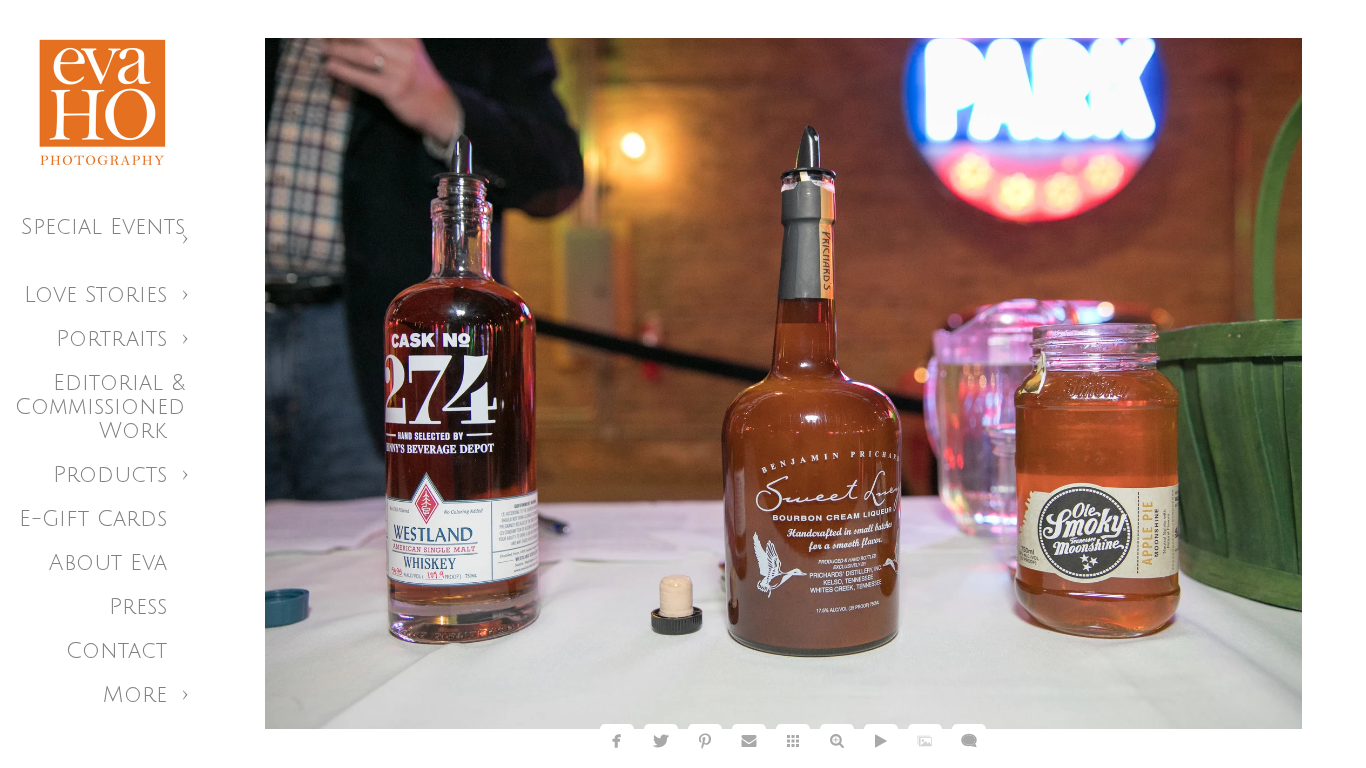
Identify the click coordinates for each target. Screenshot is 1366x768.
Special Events (103, 227)
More (135, 695)
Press (138, 607)
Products (110, 475)
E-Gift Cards (93, 519)
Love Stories (95, 295)
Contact (116, 651)
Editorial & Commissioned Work (100, 407)
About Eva (108, 563)
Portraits (111, 339)
